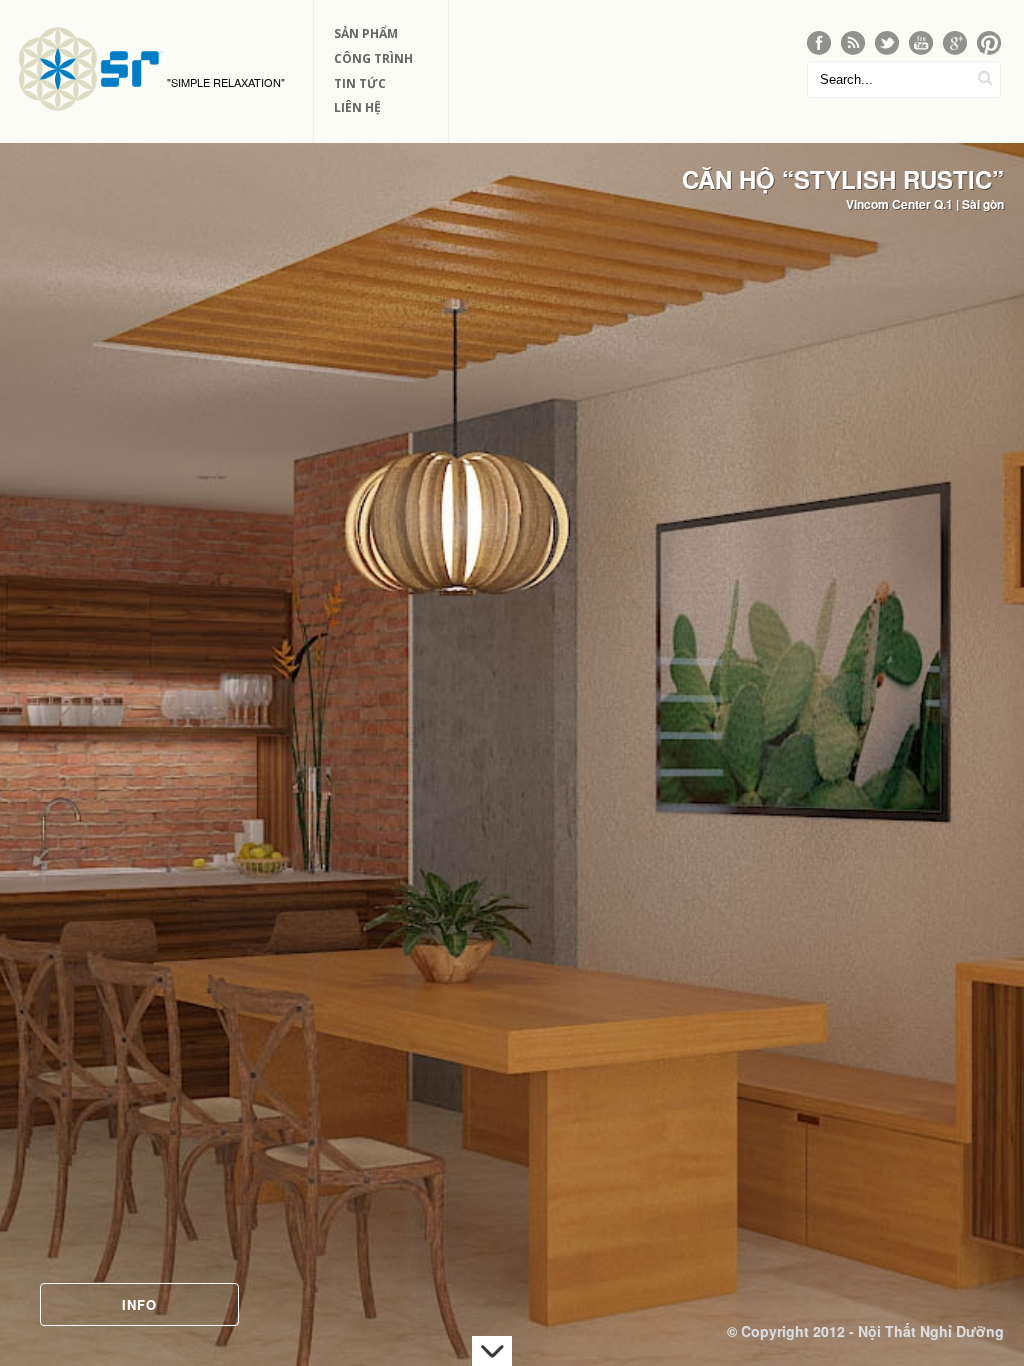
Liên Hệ (357, 107)
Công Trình (373, 58)
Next (989, 719)
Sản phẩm (366, 33)
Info (139, 1304)
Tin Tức (360, 83)
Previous (34, 719)
